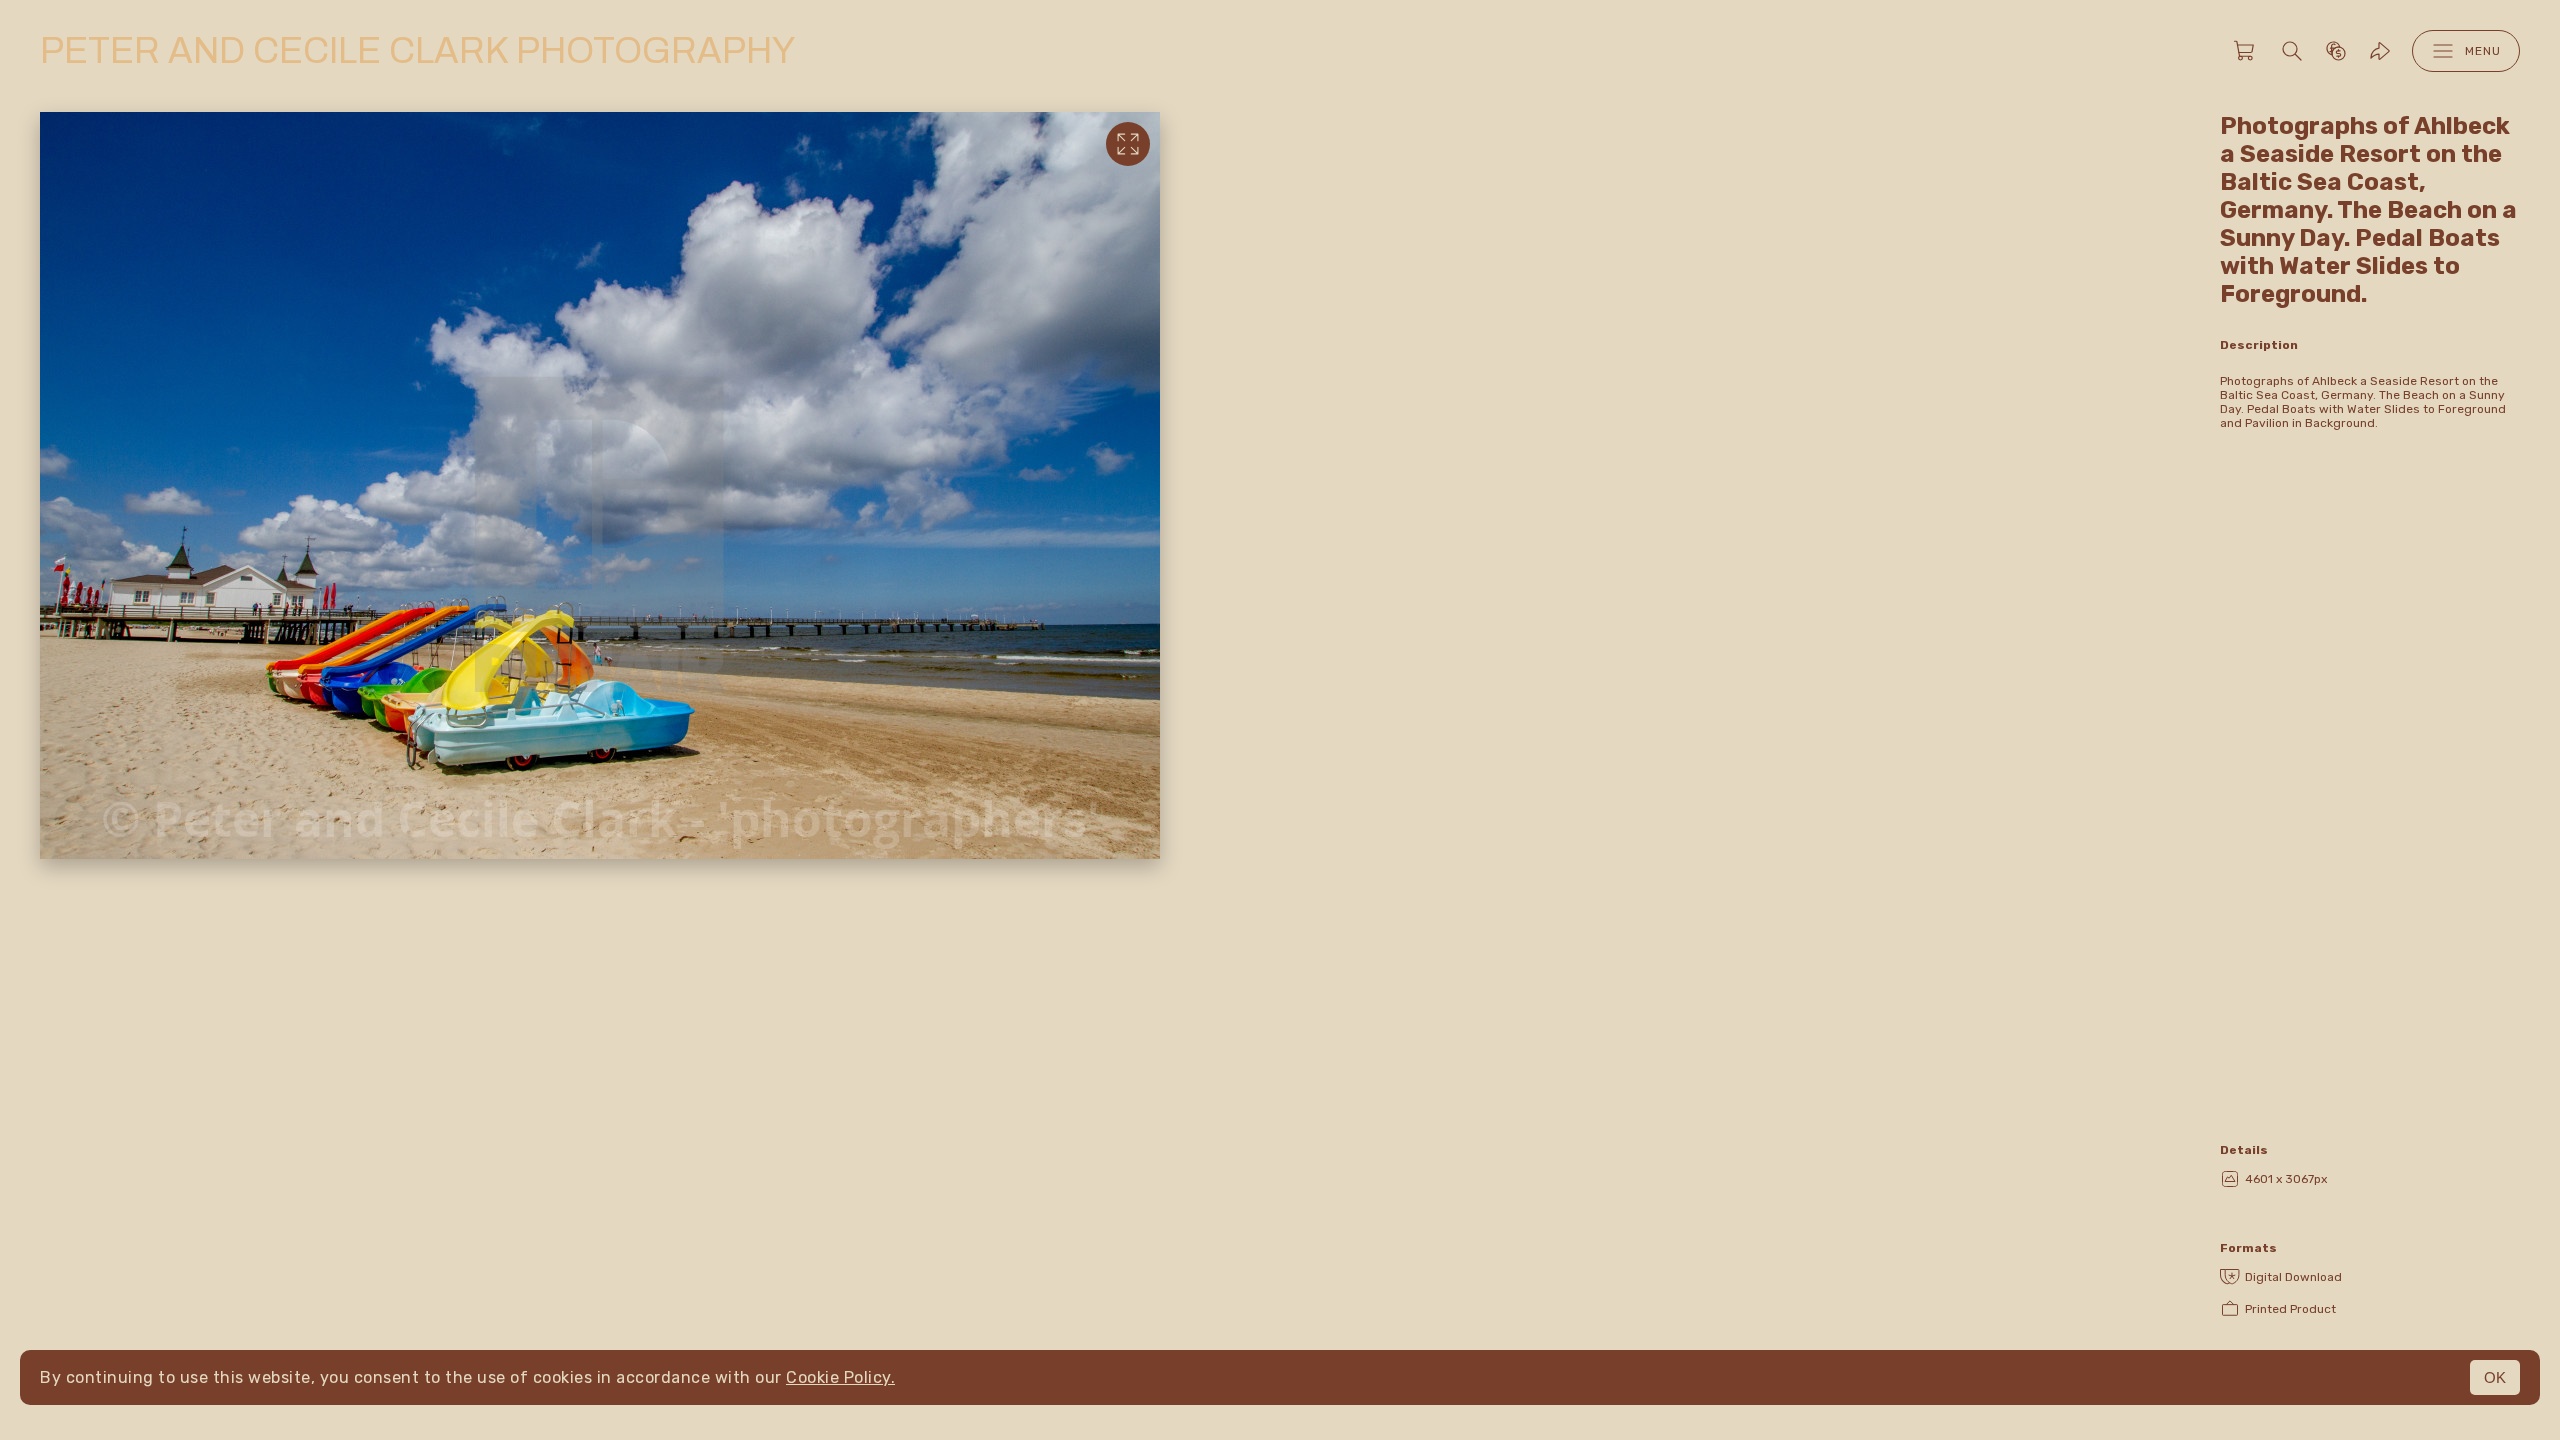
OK (2495, 1377)
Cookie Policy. (840, 1377)
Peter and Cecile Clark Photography (417, 51)
